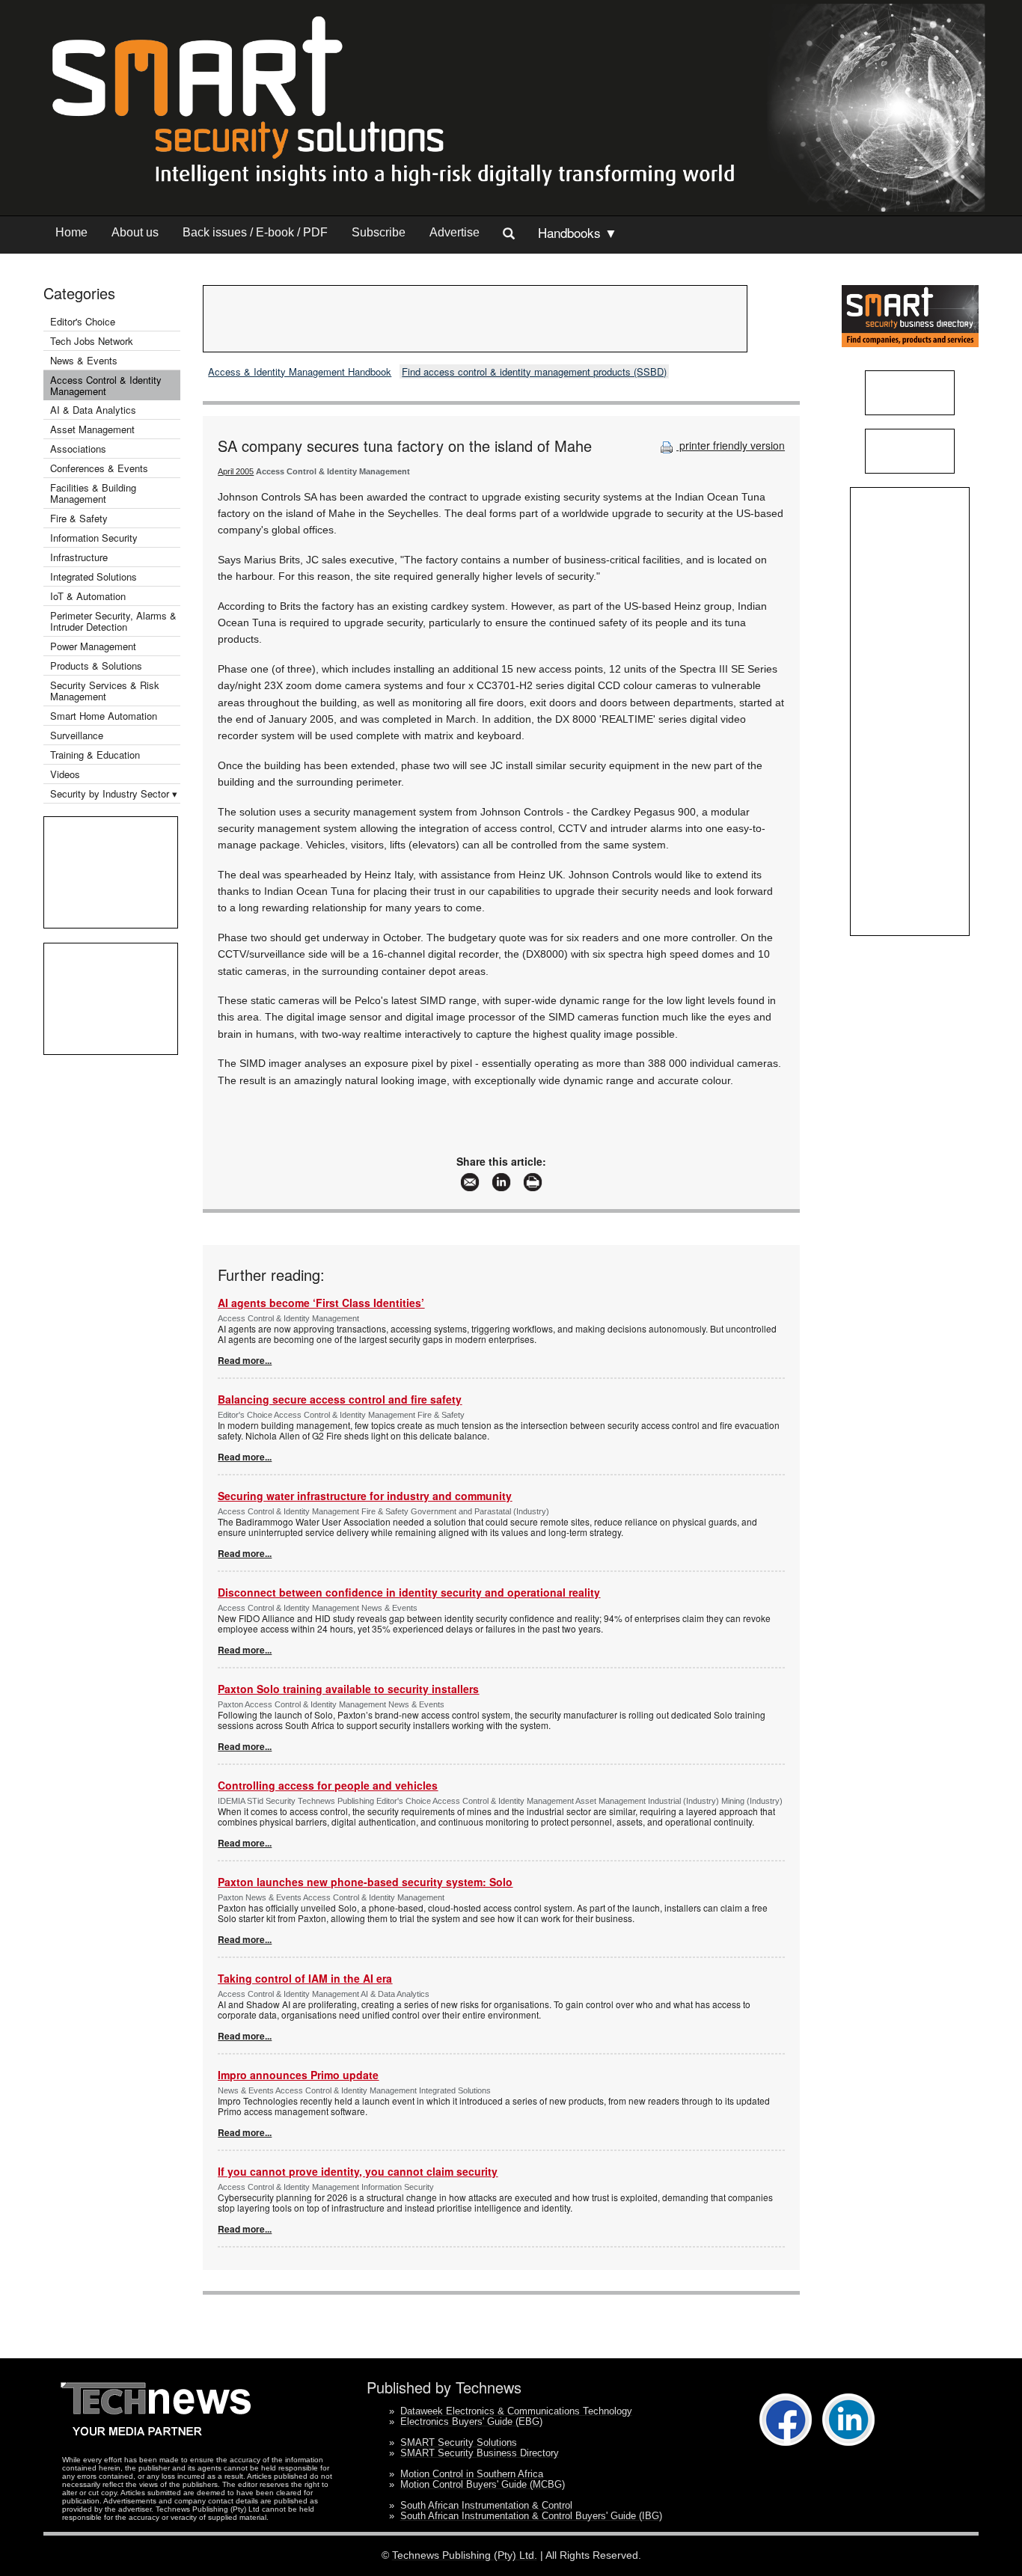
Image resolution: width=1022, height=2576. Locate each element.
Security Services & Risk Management (105, 691)
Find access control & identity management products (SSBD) (534, 371)
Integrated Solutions (94, 576)
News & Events (84, 360)
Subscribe (379, 232)
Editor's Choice (83, 321)
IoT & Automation (88, 596)
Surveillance (77, 735)
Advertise (455, 232)
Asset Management (92, 429)
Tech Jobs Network (92, 341)
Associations (78, 449)
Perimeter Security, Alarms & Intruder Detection (113, 621)
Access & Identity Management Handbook (300, 371)
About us (135, 232)
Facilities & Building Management (93, 493)
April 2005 (236, 471)
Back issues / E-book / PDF (255, 232)
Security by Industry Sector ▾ (114, 793)
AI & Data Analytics (93, 410)
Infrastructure (79, 557)
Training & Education (95, 755)
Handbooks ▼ (578, 232)
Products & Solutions (96, 666)
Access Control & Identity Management (106, 385)
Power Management (93, 646)
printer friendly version (731, 445)
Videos (65, 774)
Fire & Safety (79, 518)
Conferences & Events (99, 468)
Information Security (94, 538)
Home (71, 232)
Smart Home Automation (105, 716)
